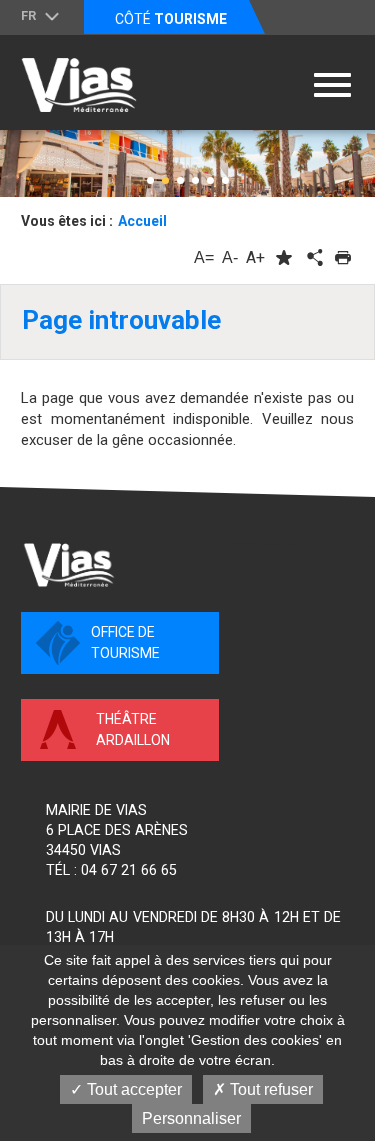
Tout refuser (269, 1089)
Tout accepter (132, 1089)
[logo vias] (69, 565)
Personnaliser (191, 1118)
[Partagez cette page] (313, 257)
